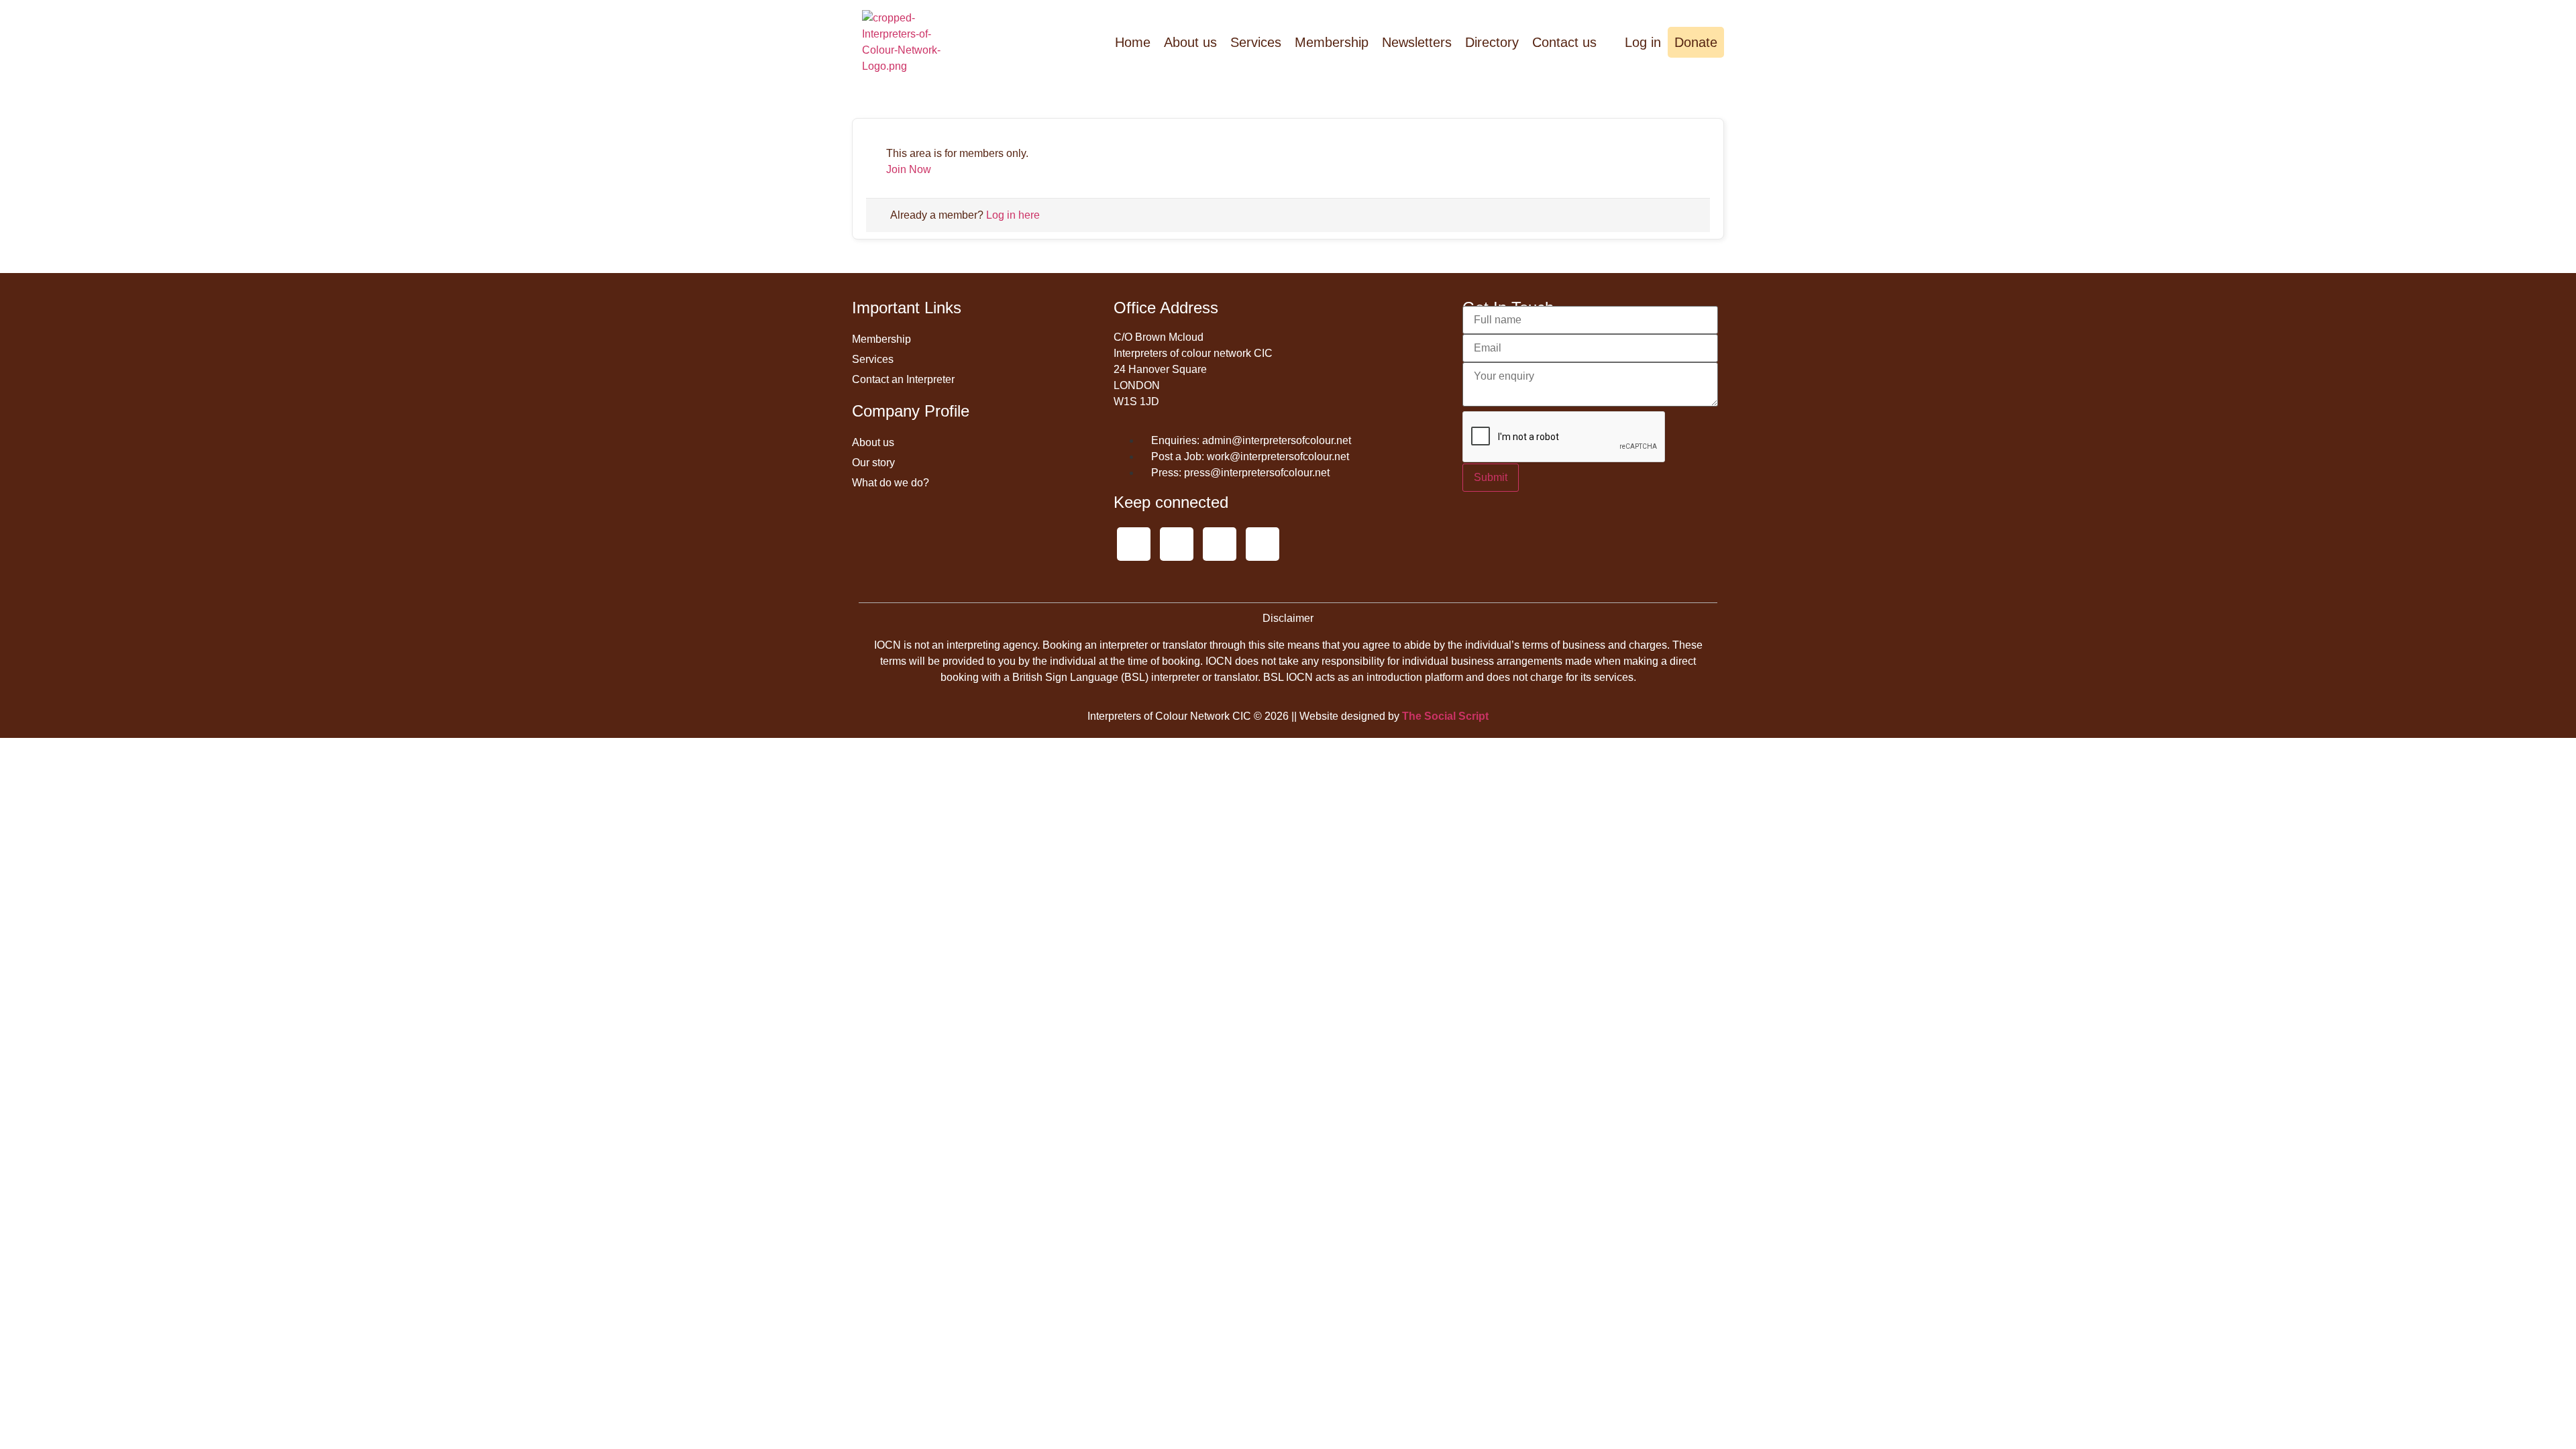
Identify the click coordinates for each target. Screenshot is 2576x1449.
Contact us (1564, 42)
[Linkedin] (1263, 544)
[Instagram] (1220, 544)
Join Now (909, 169)
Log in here (1013, 215)
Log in (1641, 42)
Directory (1492, 42)
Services (1256, 42)
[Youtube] (1177, 544)
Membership (1332, 42)
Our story (873, 463)
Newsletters (1417, 42)
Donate (1696, 42)
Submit (1491, 477)
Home (1133, 42)
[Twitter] (1134, 544)
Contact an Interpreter (903, 379)
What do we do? (891, 483)
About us (1190, 42)
